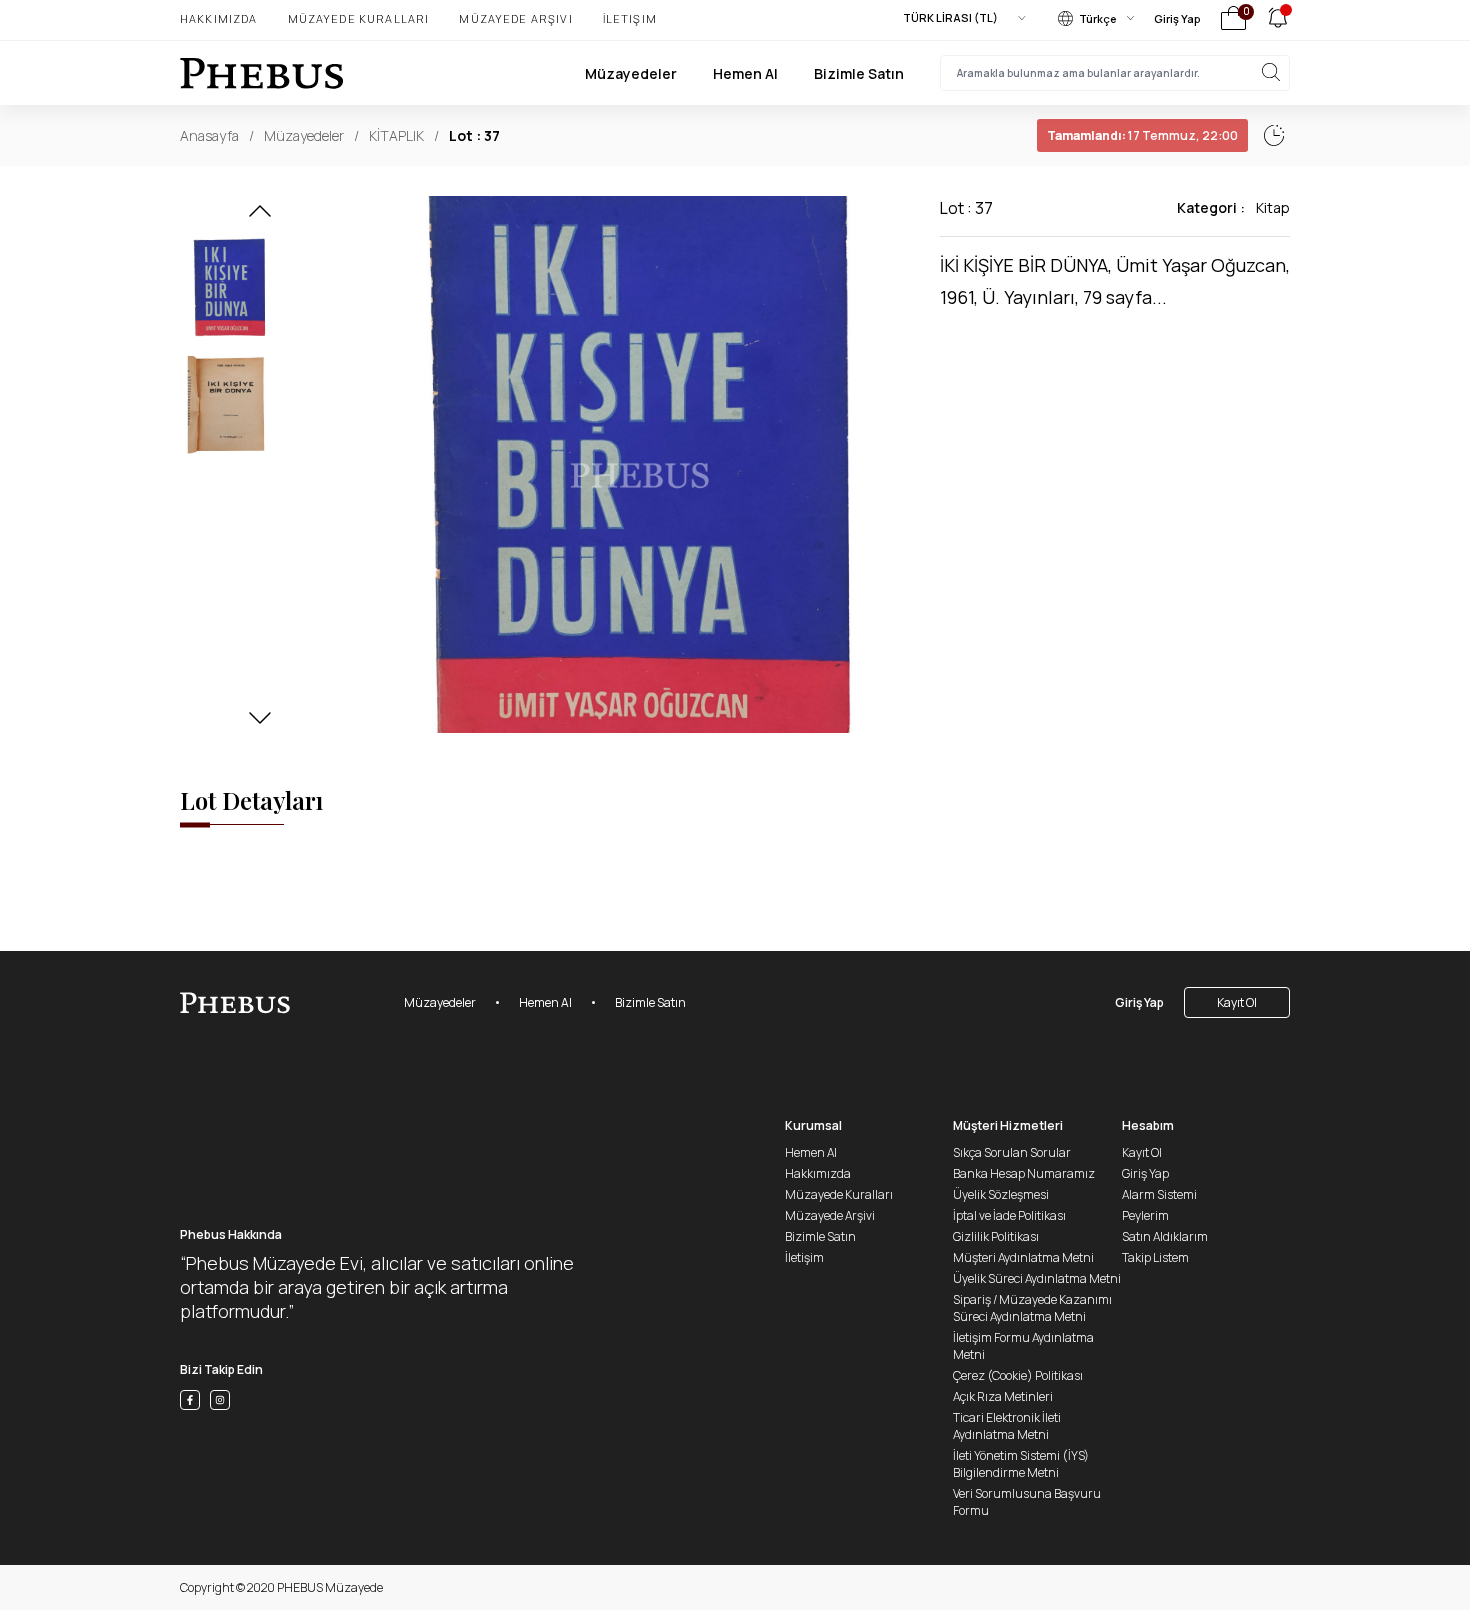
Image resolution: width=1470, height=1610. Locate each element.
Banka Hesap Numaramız (1024, 1173)
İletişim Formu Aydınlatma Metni (1023, 1346)
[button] (260, 217)
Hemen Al (745, 73)
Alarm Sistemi (1159, 1194)
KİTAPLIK (396, 135)
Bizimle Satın (859, 73)
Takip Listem (1155, 1257)
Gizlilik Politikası (996, 1236)
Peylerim (1145, 1215)
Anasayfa (209, 135)
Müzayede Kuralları (359, 18)
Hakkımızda (219, 18)
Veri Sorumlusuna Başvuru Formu (1027, 1502)
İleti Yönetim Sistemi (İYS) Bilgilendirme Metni (1021, 1464)
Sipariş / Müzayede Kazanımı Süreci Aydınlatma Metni (1032, 1308)
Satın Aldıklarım (1165, 1236)
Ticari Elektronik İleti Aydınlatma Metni (1007, 1426)
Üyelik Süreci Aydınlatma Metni (1037, 1278)
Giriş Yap (1177, 18)
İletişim (630, 18)
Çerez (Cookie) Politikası (1018, 1375)
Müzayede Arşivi (515, 18)
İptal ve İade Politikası (1009, 1215)
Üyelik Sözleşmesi (1001, 1194)
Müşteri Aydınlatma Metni (1023, 1257)
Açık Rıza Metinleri (1003, 1396)
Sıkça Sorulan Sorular (1012, 1152)
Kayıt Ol (1237, 1002)
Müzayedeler (631, 73)
